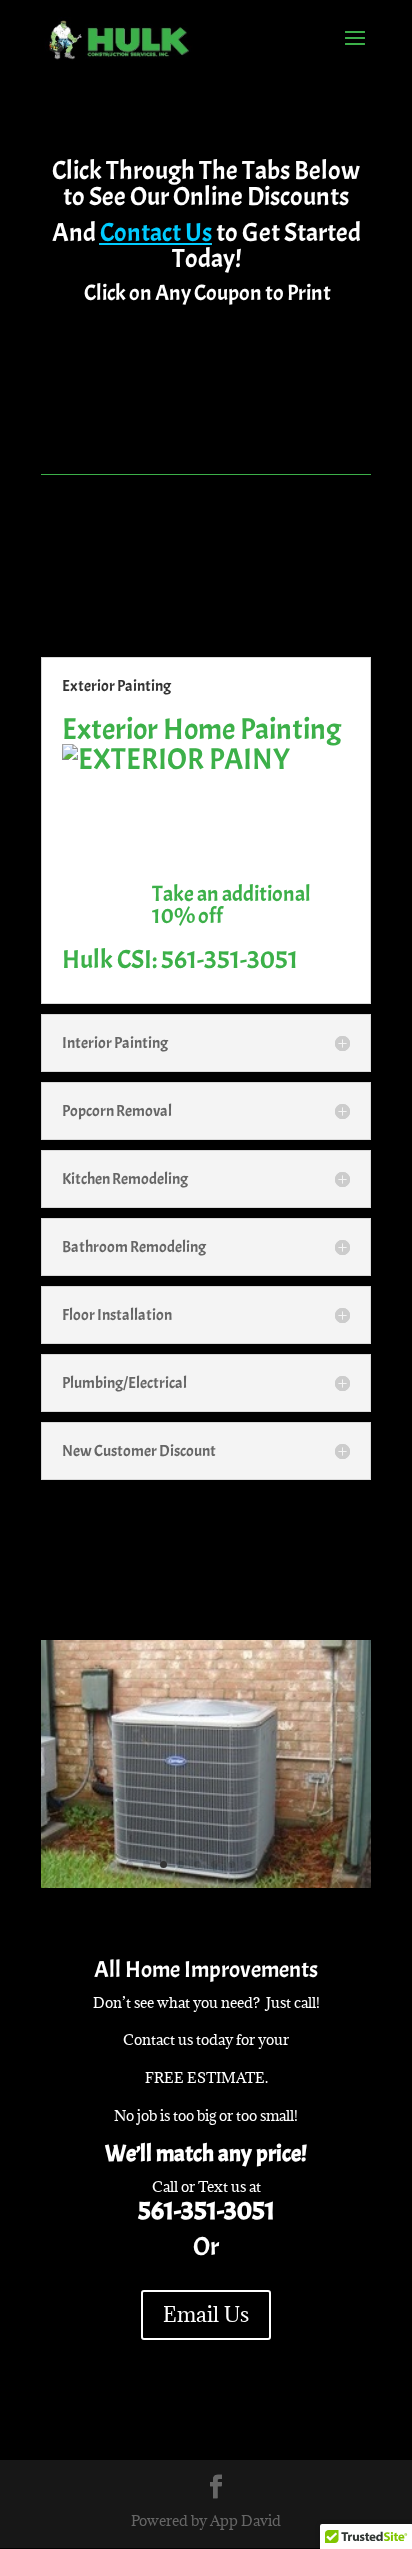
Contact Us (156, 232)
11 (282, 1864)
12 (299, 1864)
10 (265, 1864)
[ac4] (206, 1882)
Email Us (206, 2314)
